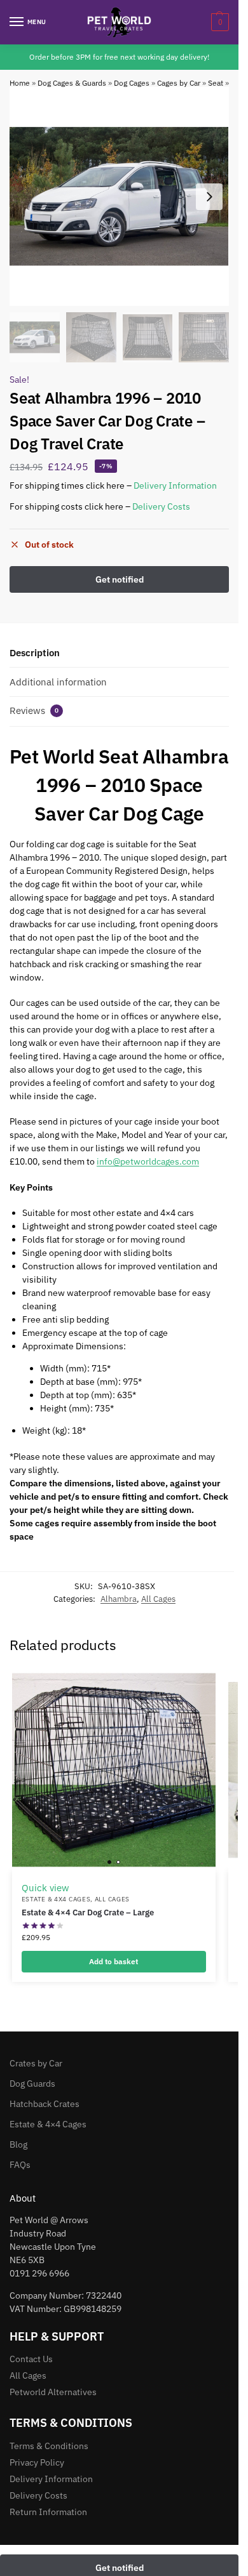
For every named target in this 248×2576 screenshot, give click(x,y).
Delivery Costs (161, 506)
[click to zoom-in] (119, 196)
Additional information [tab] (58, 682)
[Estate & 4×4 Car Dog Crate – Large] (114, 1770)
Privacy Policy (37, 2462)
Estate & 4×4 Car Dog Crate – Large (88, 1912)
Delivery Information (175, 485)
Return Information (48, 2512)
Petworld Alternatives (53, 2392)
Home (20, 83)
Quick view (45, 1888)
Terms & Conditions (49, 2446)
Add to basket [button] (114, 1961)
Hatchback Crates (45, 2104)
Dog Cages (132, 83)
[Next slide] (209, 197)
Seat (216, 83)
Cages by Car (179, 83)
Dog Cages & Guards (72, 83)
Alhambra (119, 1599)
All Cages (158, 1599)
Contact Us (31, 2359)
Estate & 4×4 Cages (48, 2124)
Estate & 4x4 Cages (56, 1899)
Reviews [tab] (34, 710)
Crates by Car (36, 2063)
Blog (18, 2144)
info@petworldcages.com (148, 1161)
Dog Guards (32, 2084)
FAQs (20, 2165)
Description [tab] (35, 653)
